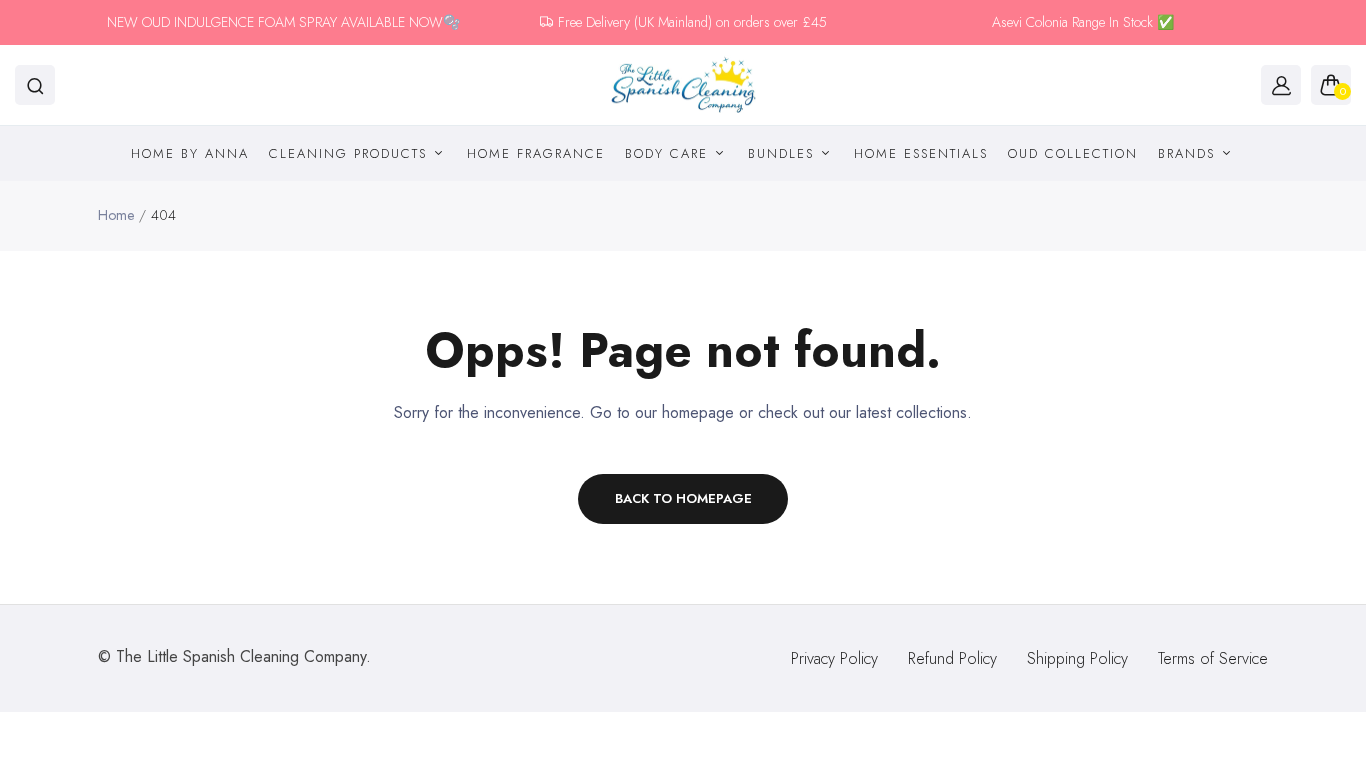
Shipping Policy (1077, 658)
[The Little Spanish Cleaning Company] (683, 85)
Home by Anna (190, 153)
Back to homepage (683, 498)
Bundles (784, 153)
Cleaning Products (351, 153)
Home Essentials (921, 153)
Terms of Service (1213, 658)
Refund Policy (952, 658)
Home (116, 215)
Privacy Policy (834, 658)
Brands (1189, 153)
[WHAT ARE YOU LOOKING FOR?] (35, 85)
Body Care (669, 153)
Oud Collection (1073, 153)
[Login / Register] (1281, 85)
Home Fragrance (536, 153)
